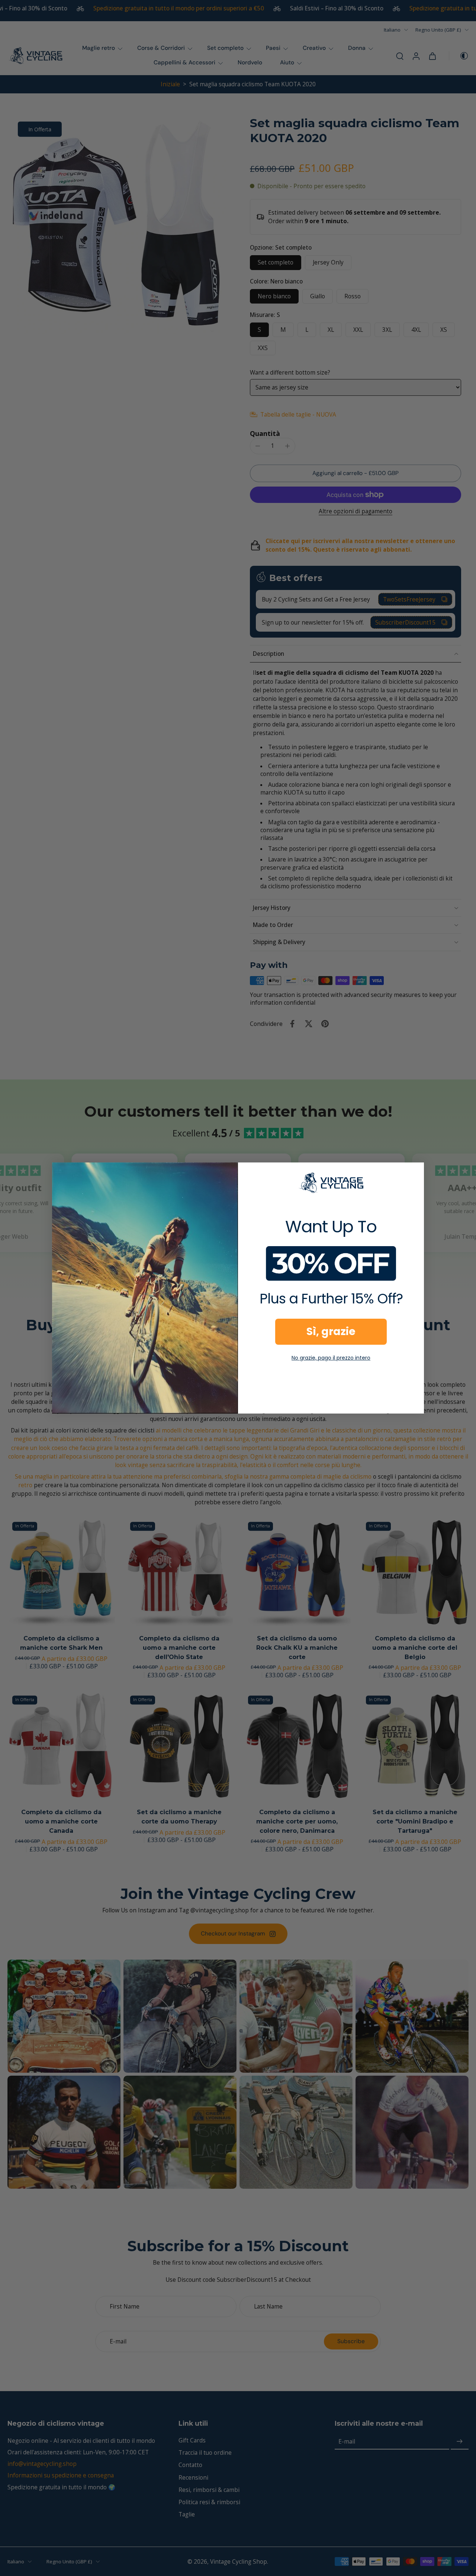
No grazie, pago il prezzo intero (331, 1358)
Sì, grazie (331, 1332)
